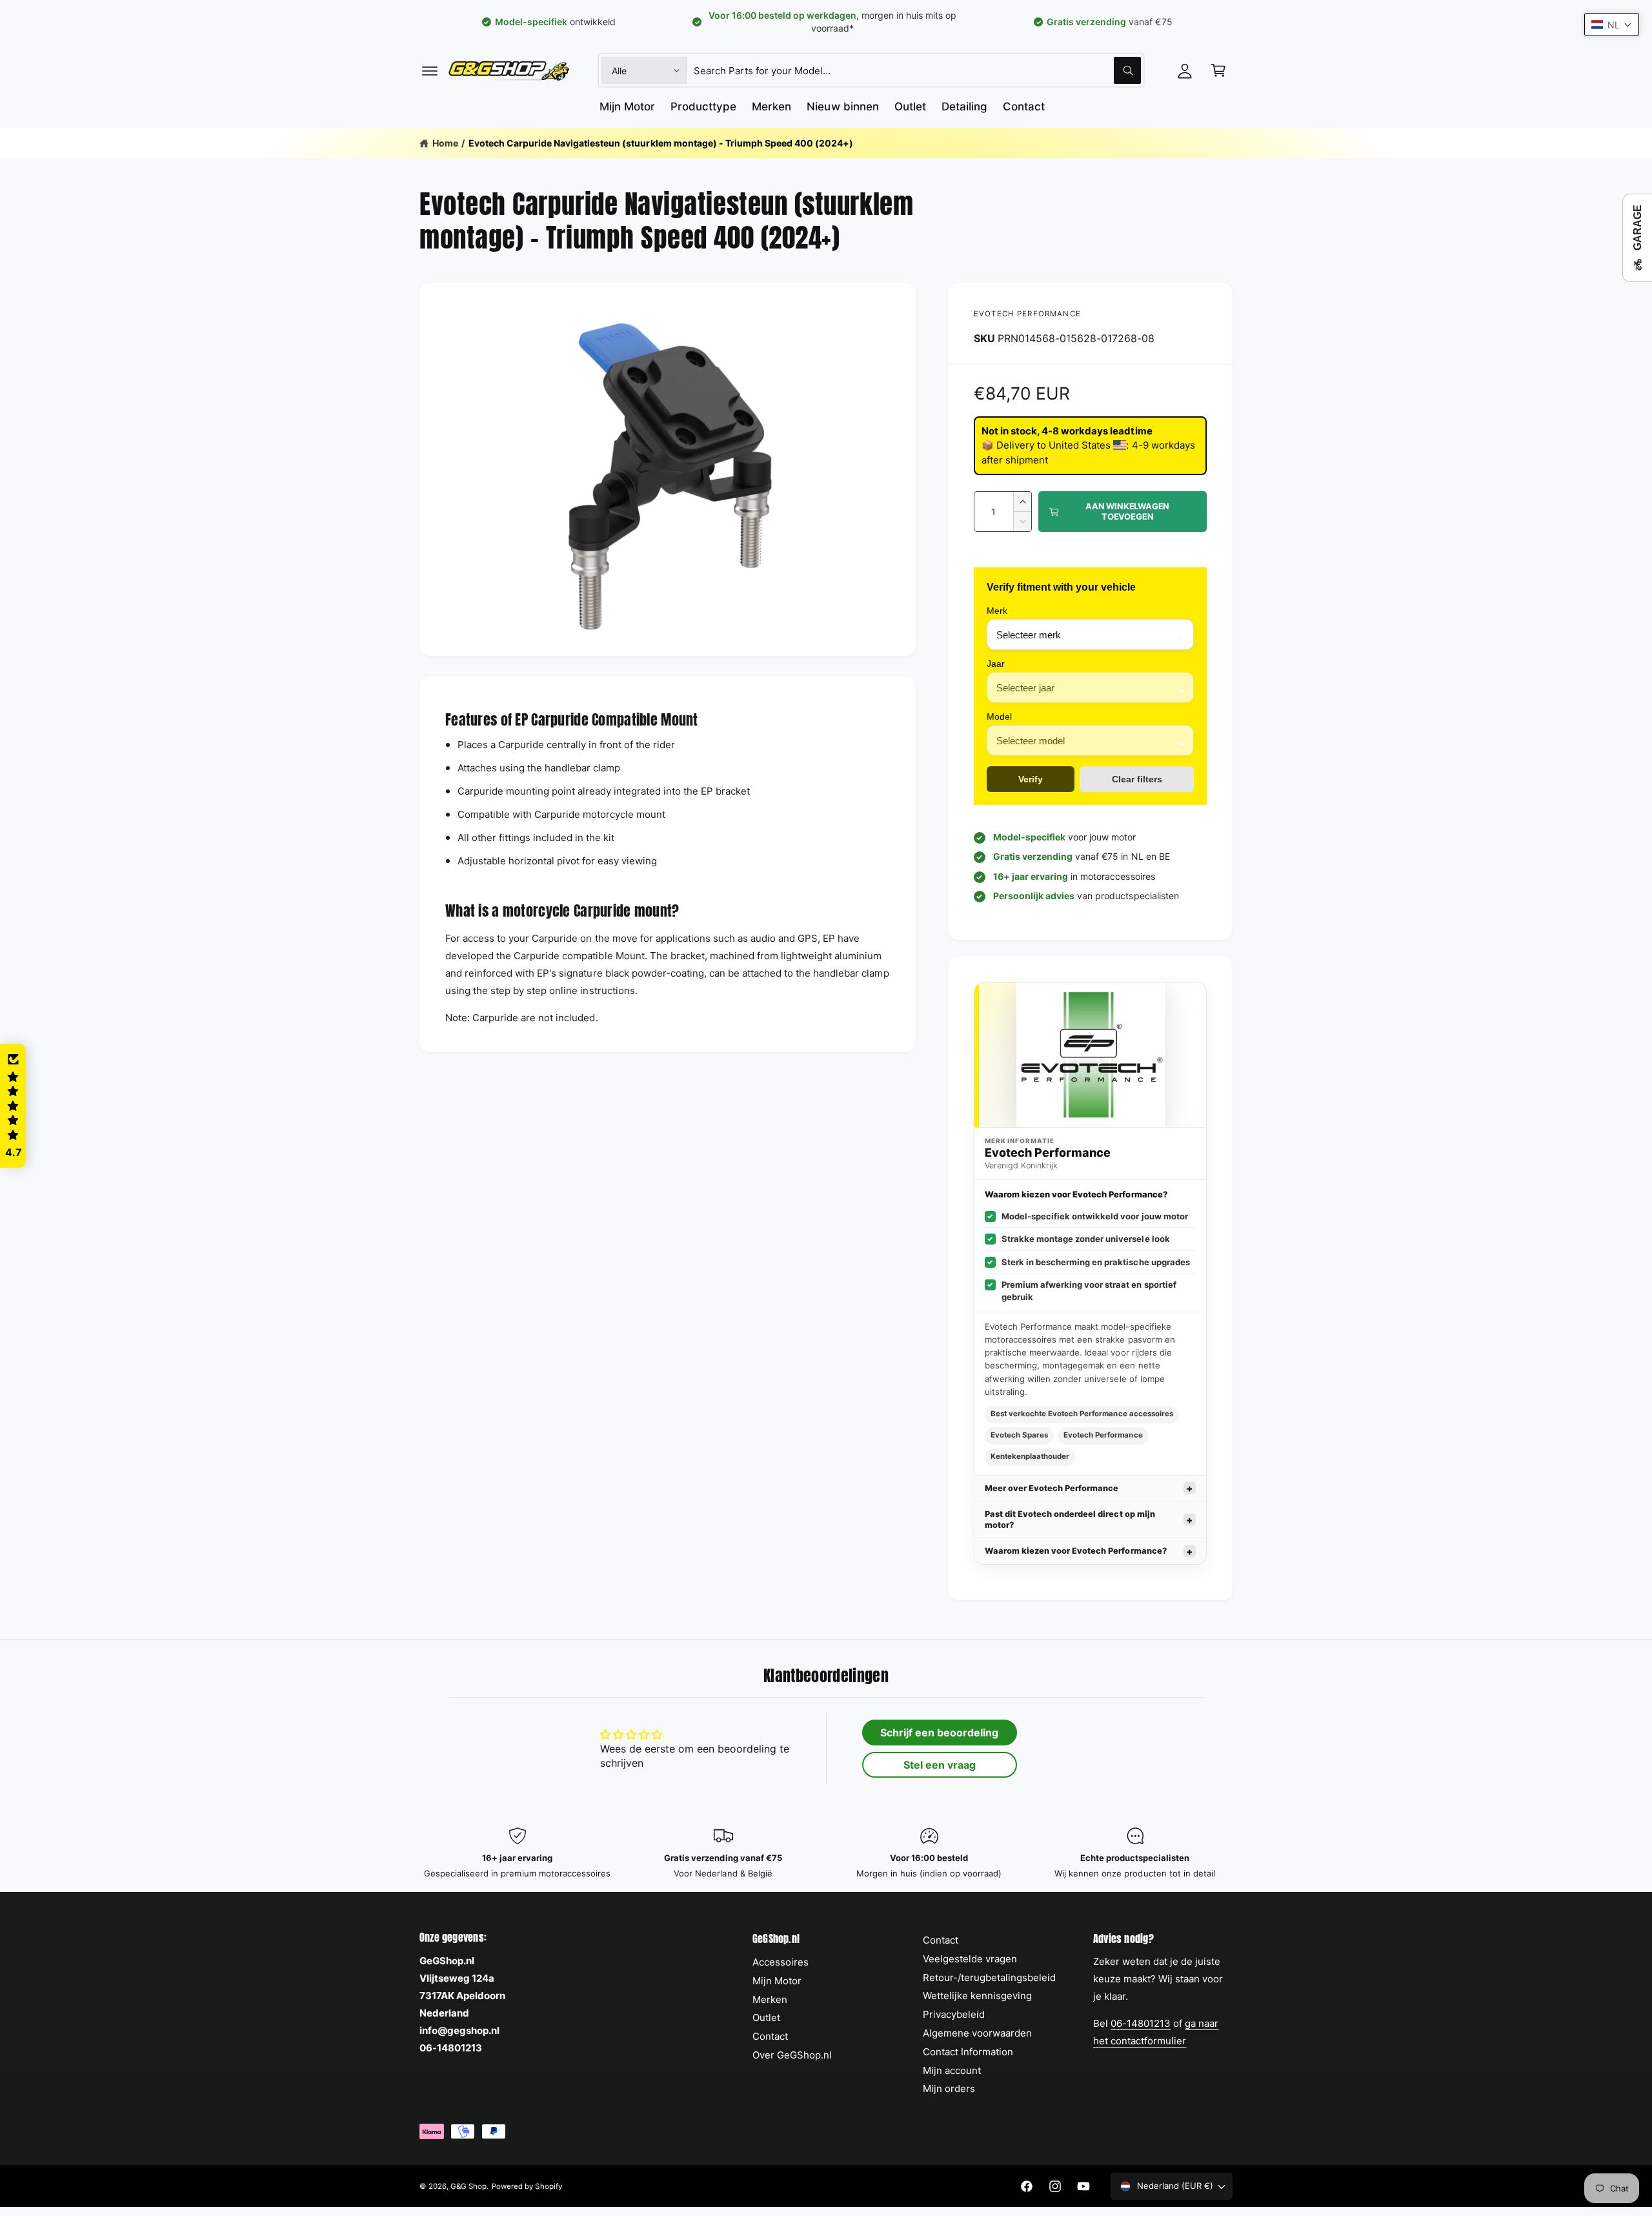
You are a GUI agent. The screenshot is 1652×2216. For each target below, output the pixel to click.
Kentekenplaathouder (1030, 1456)
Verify (1031, 779)
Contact (770, 2036)
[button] (430, 70)
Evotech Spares (1019, 1435)
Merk (997, 611)
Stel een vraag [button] (940, 1765)
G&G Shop (468, 2186)
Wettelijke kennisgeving (977, 1996)
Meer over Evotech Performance (1052, 1488)
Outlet (766, 2018)
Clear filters (1137, 779)
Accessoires (781, 1962)
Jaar (996, 664)
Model (999, 717)
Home (445, 143)
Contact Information (968, 2052)
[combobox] (917, 70)
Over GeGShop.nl (792, 2055)
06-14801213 (1141, 2023)
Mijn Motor (777, 1981)
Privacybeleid (954, 2014)
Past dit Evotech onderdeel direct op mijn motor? (1070, 1520)
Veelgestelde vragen (970, 1959)
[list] (826, 1854)
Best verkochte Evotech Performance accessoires (1082, 1414)
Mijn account (952, 2070)
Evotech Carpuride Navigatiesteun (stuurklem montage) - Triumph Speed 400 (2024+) (661, 143)
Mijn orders (949, 2089)
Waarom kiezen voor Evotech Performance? (1076, 1551)
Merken (770, 1999)
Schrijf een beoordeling (939, 1733)
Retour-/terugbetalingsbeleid (989, 1977)
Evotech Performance (1027, 314)
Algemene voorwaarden (977, 2033)
